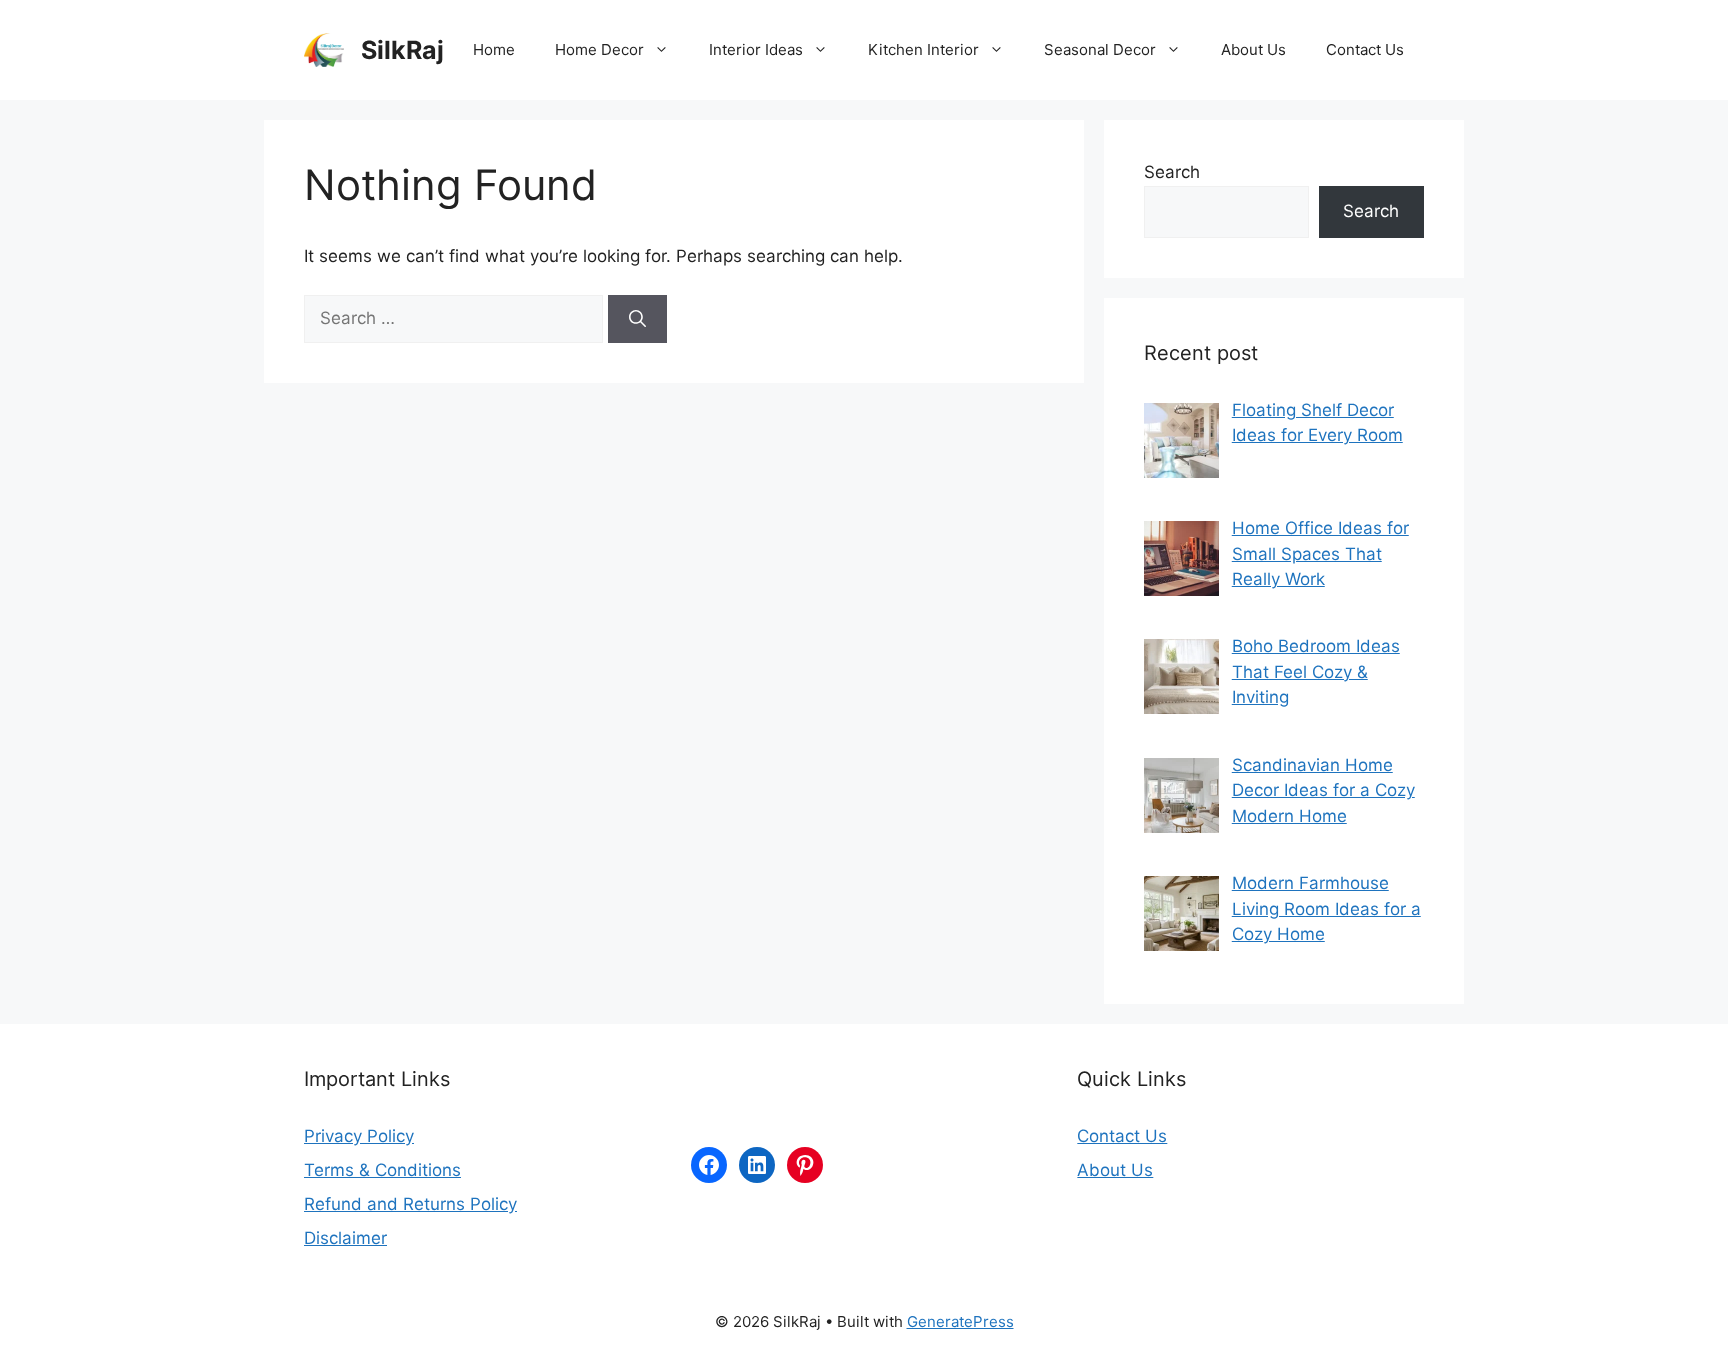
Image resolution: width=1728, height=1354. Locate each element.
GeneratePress (960, 1321)
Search (1172, 172)
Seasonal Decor (1100, 49)
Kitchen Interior (923, 49)
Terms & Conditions (382, 1170)
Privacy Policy (359, 1136)
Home (494, 49)
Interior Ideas (756, 49)
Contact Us (1365, 49)
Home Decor (599, 49)
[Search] (637, 319)
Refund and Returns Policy (410, 1204)
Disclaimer (345, 1238)
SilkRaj (402, 50)
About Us (1253, 49)
